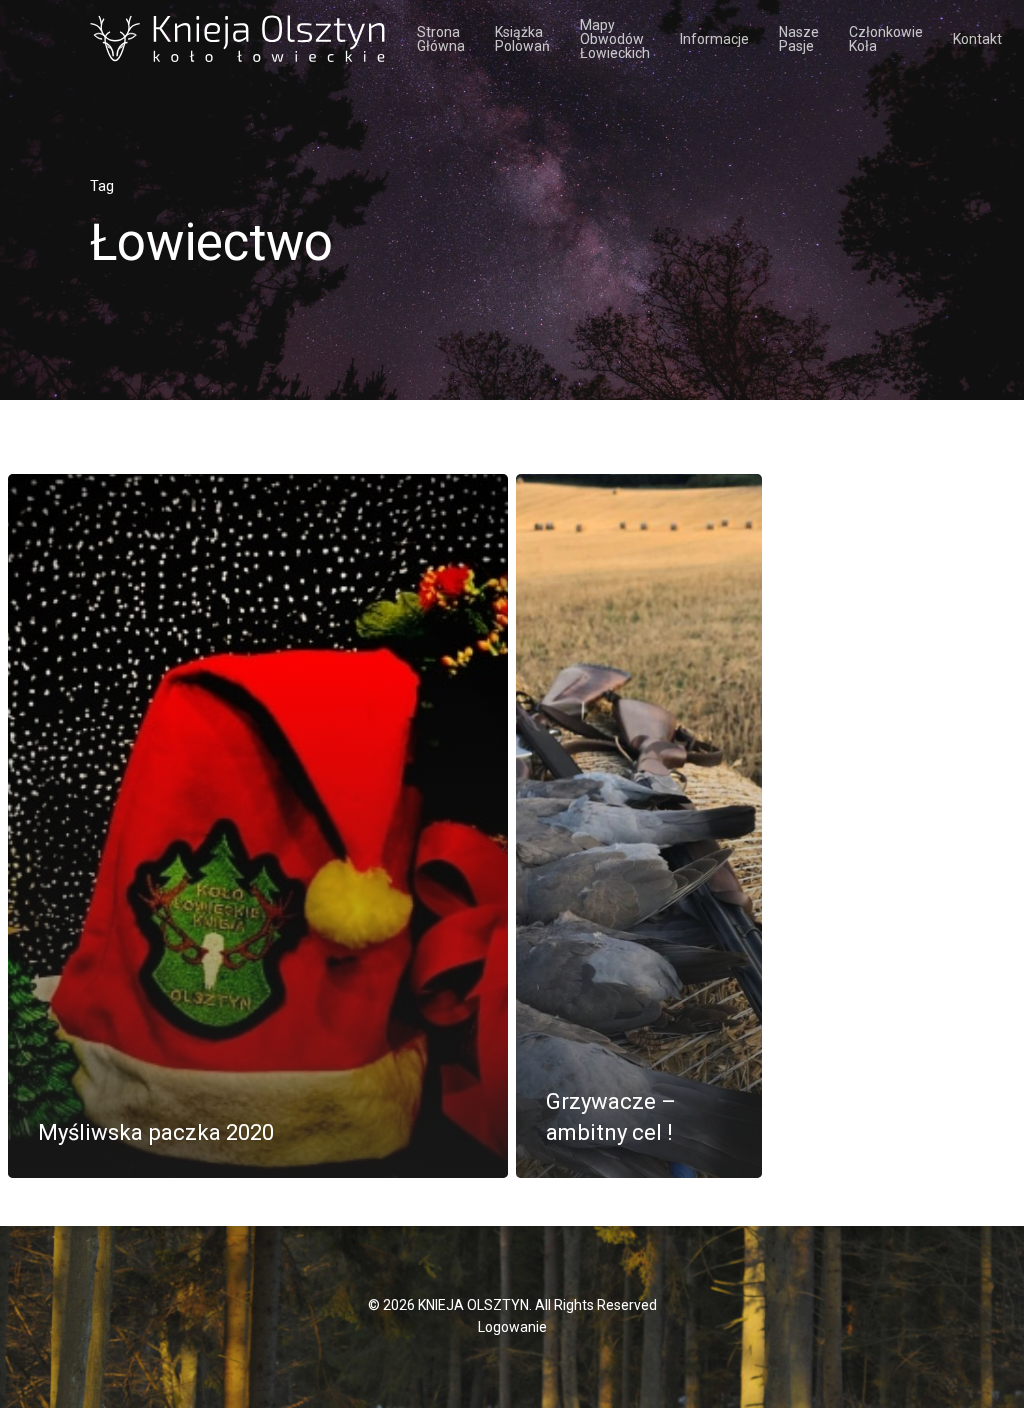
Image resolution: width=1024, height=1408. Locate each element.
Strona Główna (441, 39)
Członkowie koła (886, 39)
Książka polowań (522, 39)
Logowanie (512, 1327)
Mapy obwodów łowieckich (615, 39)
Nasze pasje (799, 39)
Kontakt (977, 39)
